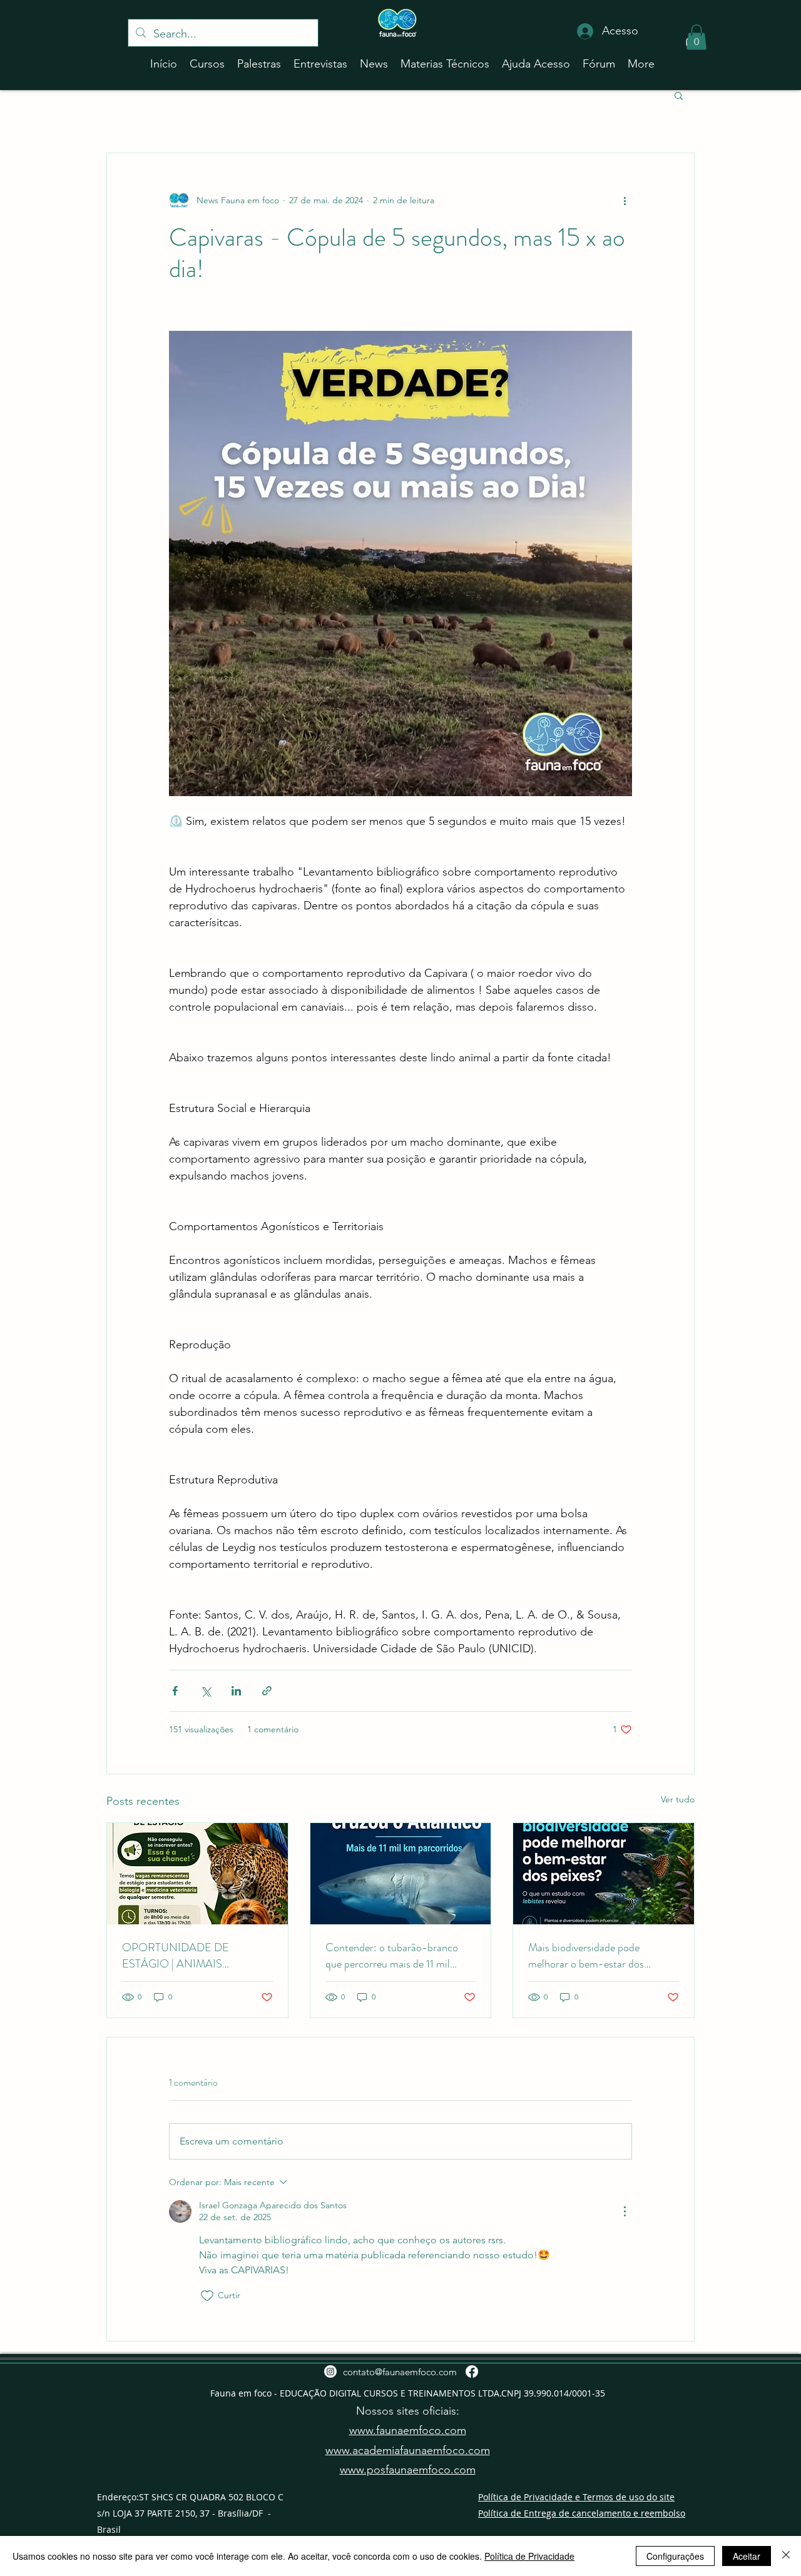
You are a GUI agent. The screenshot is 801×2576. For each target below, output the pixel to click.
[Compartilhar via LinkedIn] (236, 1691)
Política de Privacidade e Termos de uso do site (576, 2497)
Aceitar (747, 2556)
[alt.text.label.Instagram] (330, 2371)
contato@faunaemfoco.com (400, 2372)
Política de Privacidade (529, 2556)
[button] (696, 37)
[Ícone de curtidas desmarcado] (207, 2296)
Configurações (675, 2556)
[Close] (786, 2556)
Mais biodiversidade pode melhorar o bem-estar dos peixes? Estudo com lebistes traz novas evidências (600, 1956)
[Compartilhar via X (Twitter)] (206, 1691)
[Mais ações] (625, 201)
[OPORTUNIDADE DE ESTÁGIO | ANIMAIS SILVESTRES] (197, 1874)
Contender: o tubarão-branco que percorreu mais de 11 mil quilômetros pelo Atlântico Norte (399, 1956)
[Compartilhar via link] (267, 1691)
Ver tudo (678, 1799)
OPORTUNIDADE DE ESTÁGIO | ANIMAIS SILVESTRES (176, 1956)
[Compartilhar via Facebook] (175, 1691)
